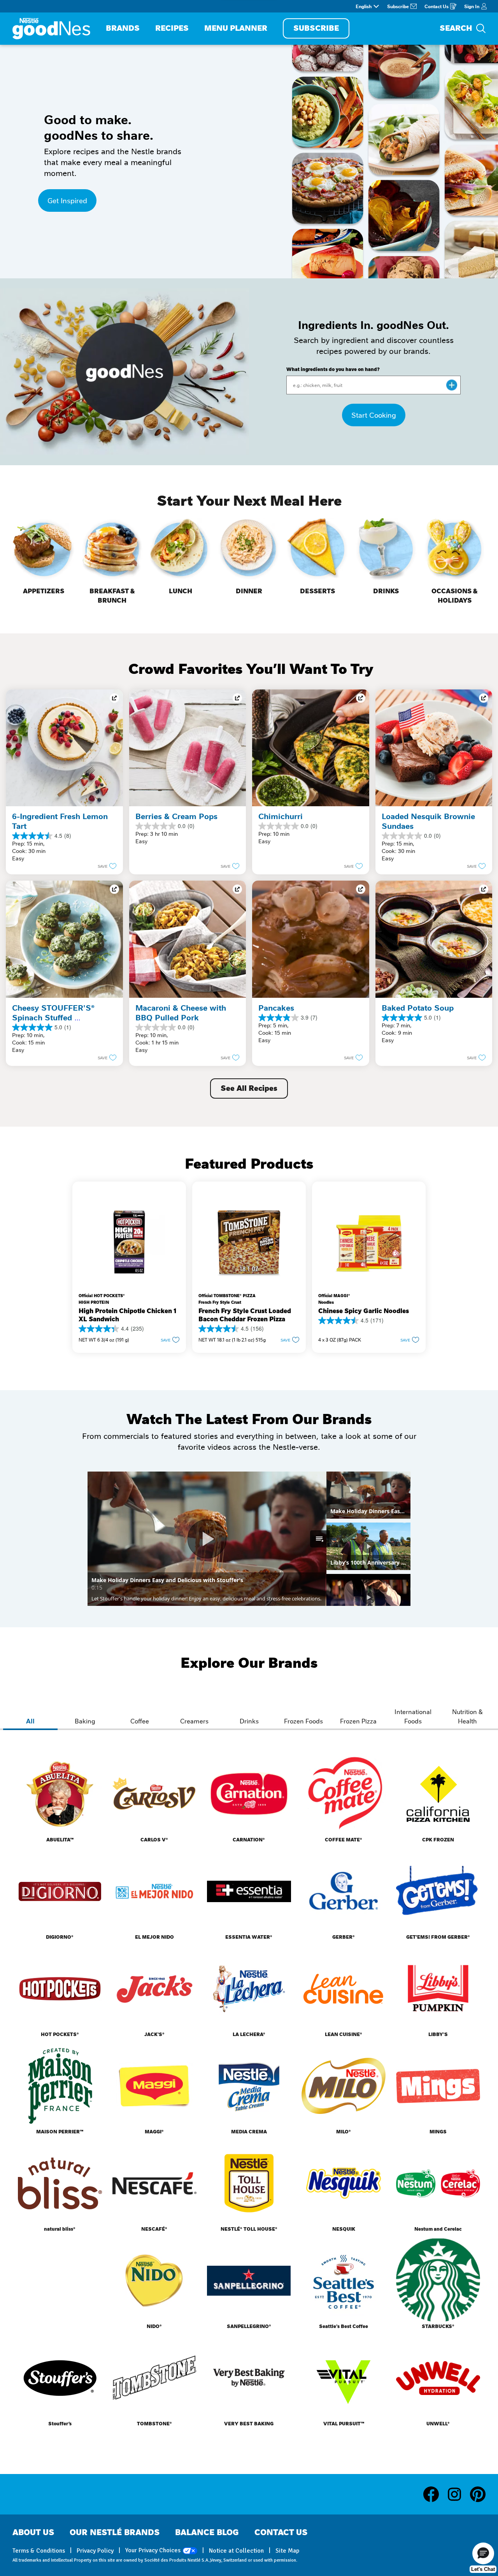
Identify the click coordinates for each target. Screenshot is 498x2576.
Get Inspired (67, 200)
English (364, 6)
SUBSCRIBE (316, 28)
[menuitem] (123, 29)
